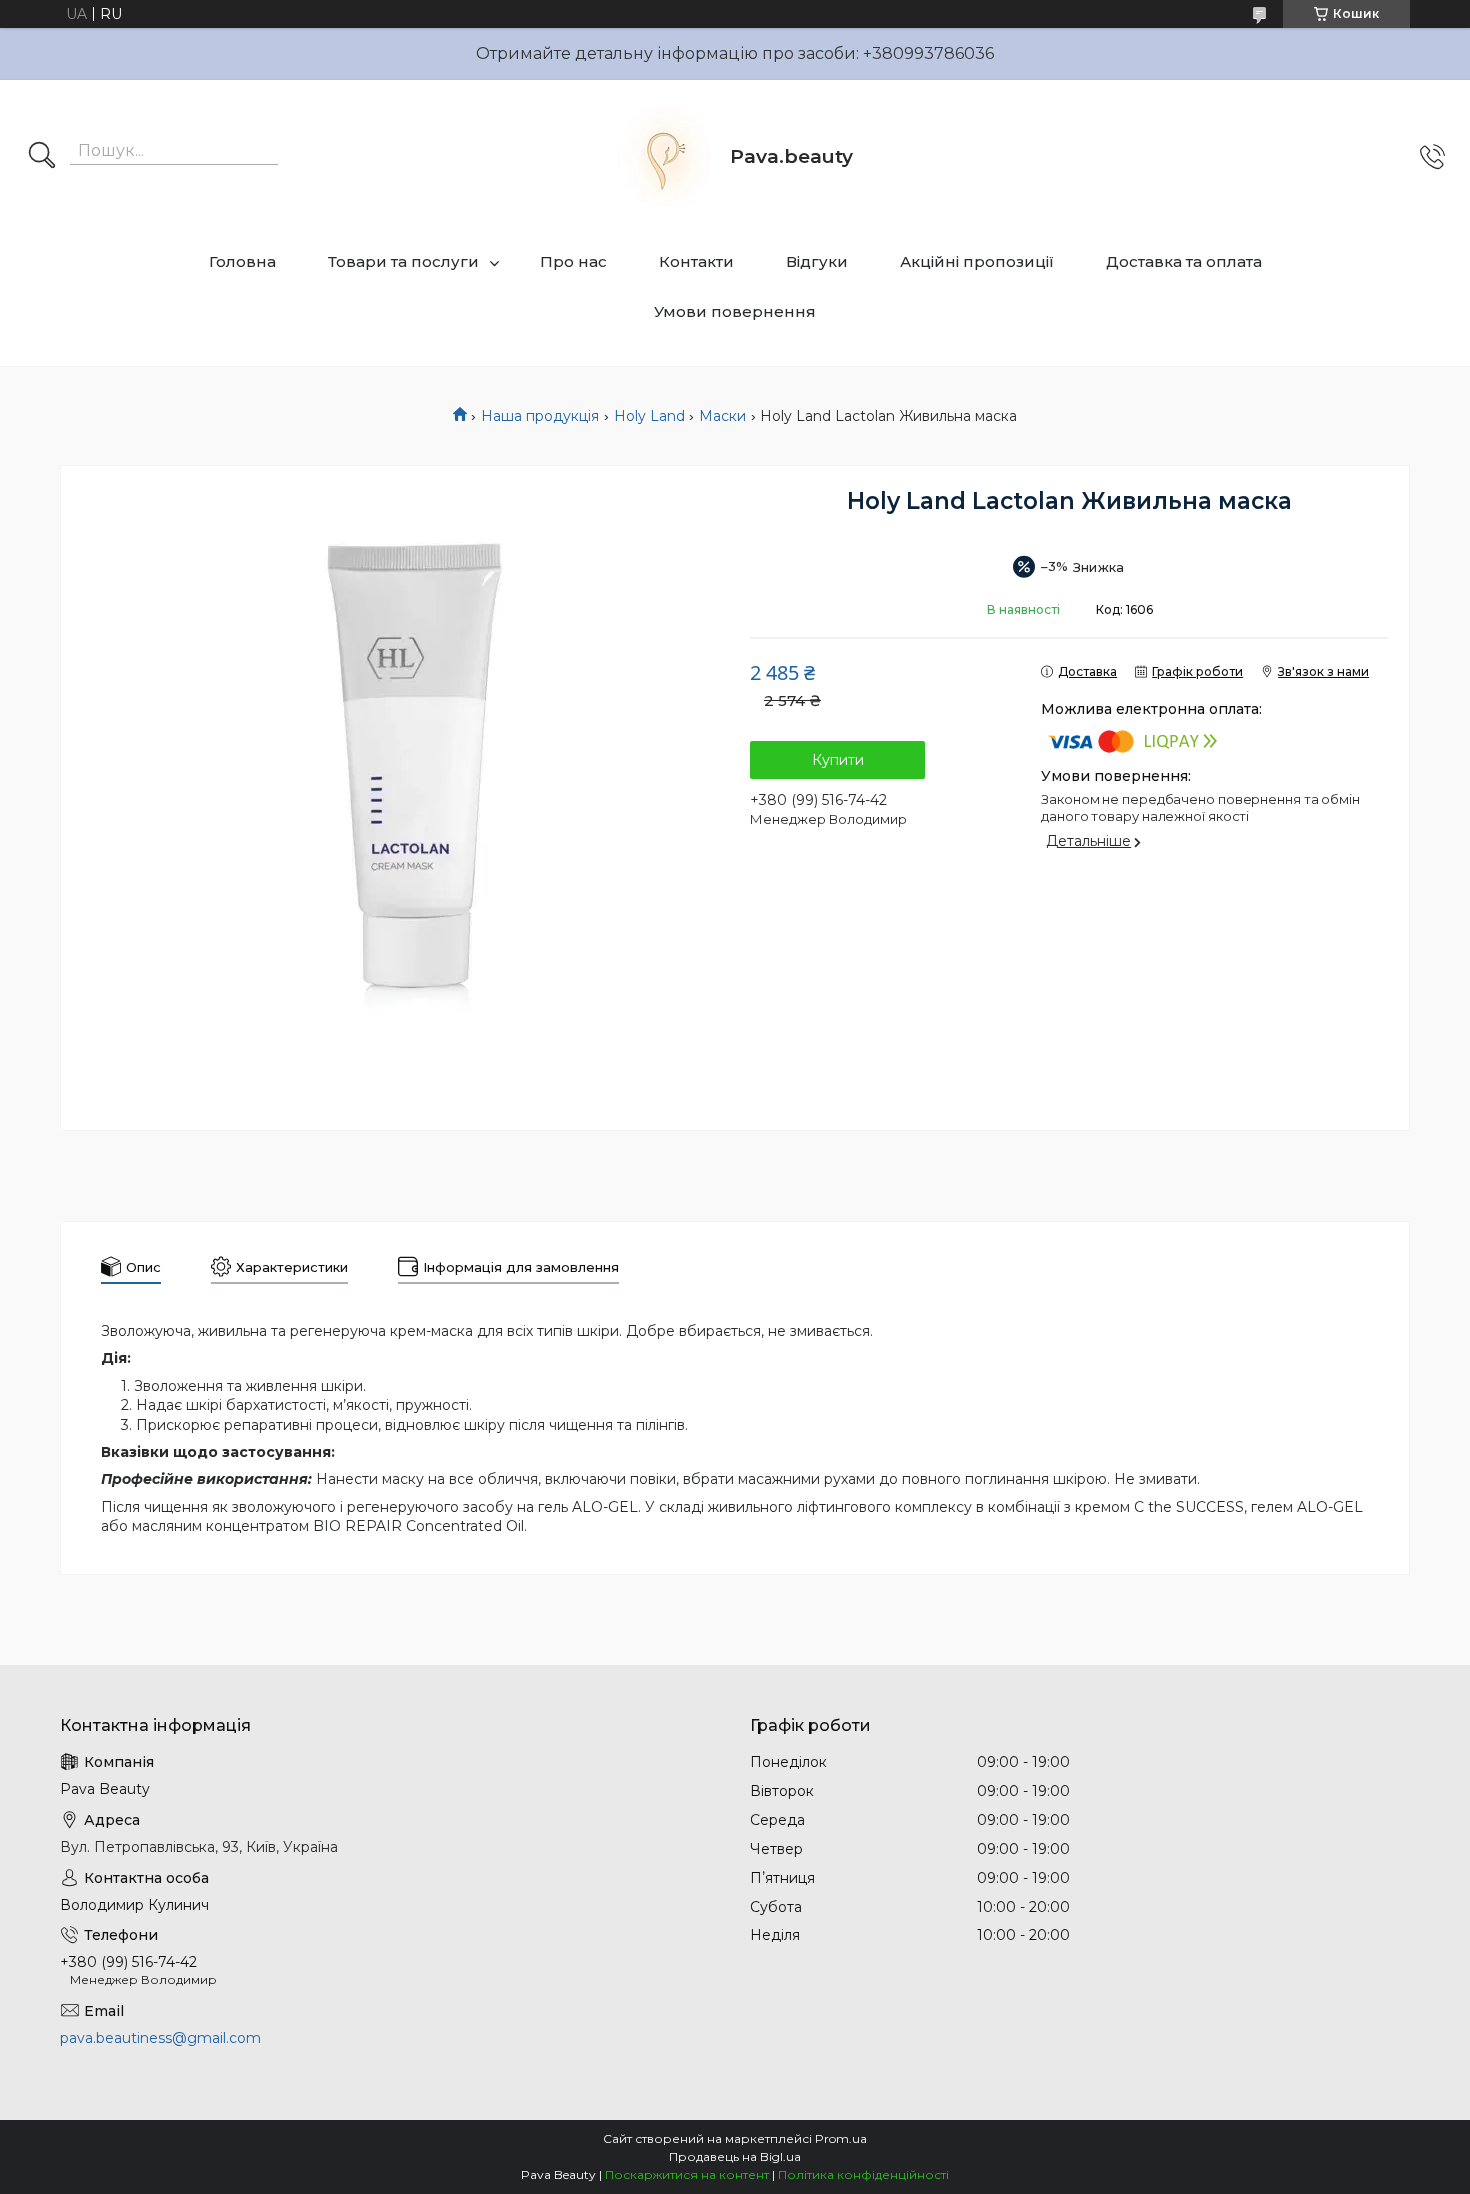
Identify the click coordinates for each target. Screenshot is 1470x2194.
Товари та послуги (403, 261)
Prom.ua (841, 2138)
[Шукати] (42, 157)
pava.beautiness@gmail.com (160, 2038)
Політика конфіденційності (863, 2174)
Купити (838, 760)
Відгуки (817, 261)
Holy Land (649, 416)
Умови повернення (735, 311)
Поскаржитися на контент (687, 2174)
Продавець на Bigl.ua (735, 2156)
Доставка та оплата (1184, 261)
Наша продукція (540, 416)
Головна (242, 261)
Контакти (696, 261)
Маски (722, 416)
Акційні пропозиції (977, 261)
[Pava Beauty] (665, 157)
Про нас (573, 261)
